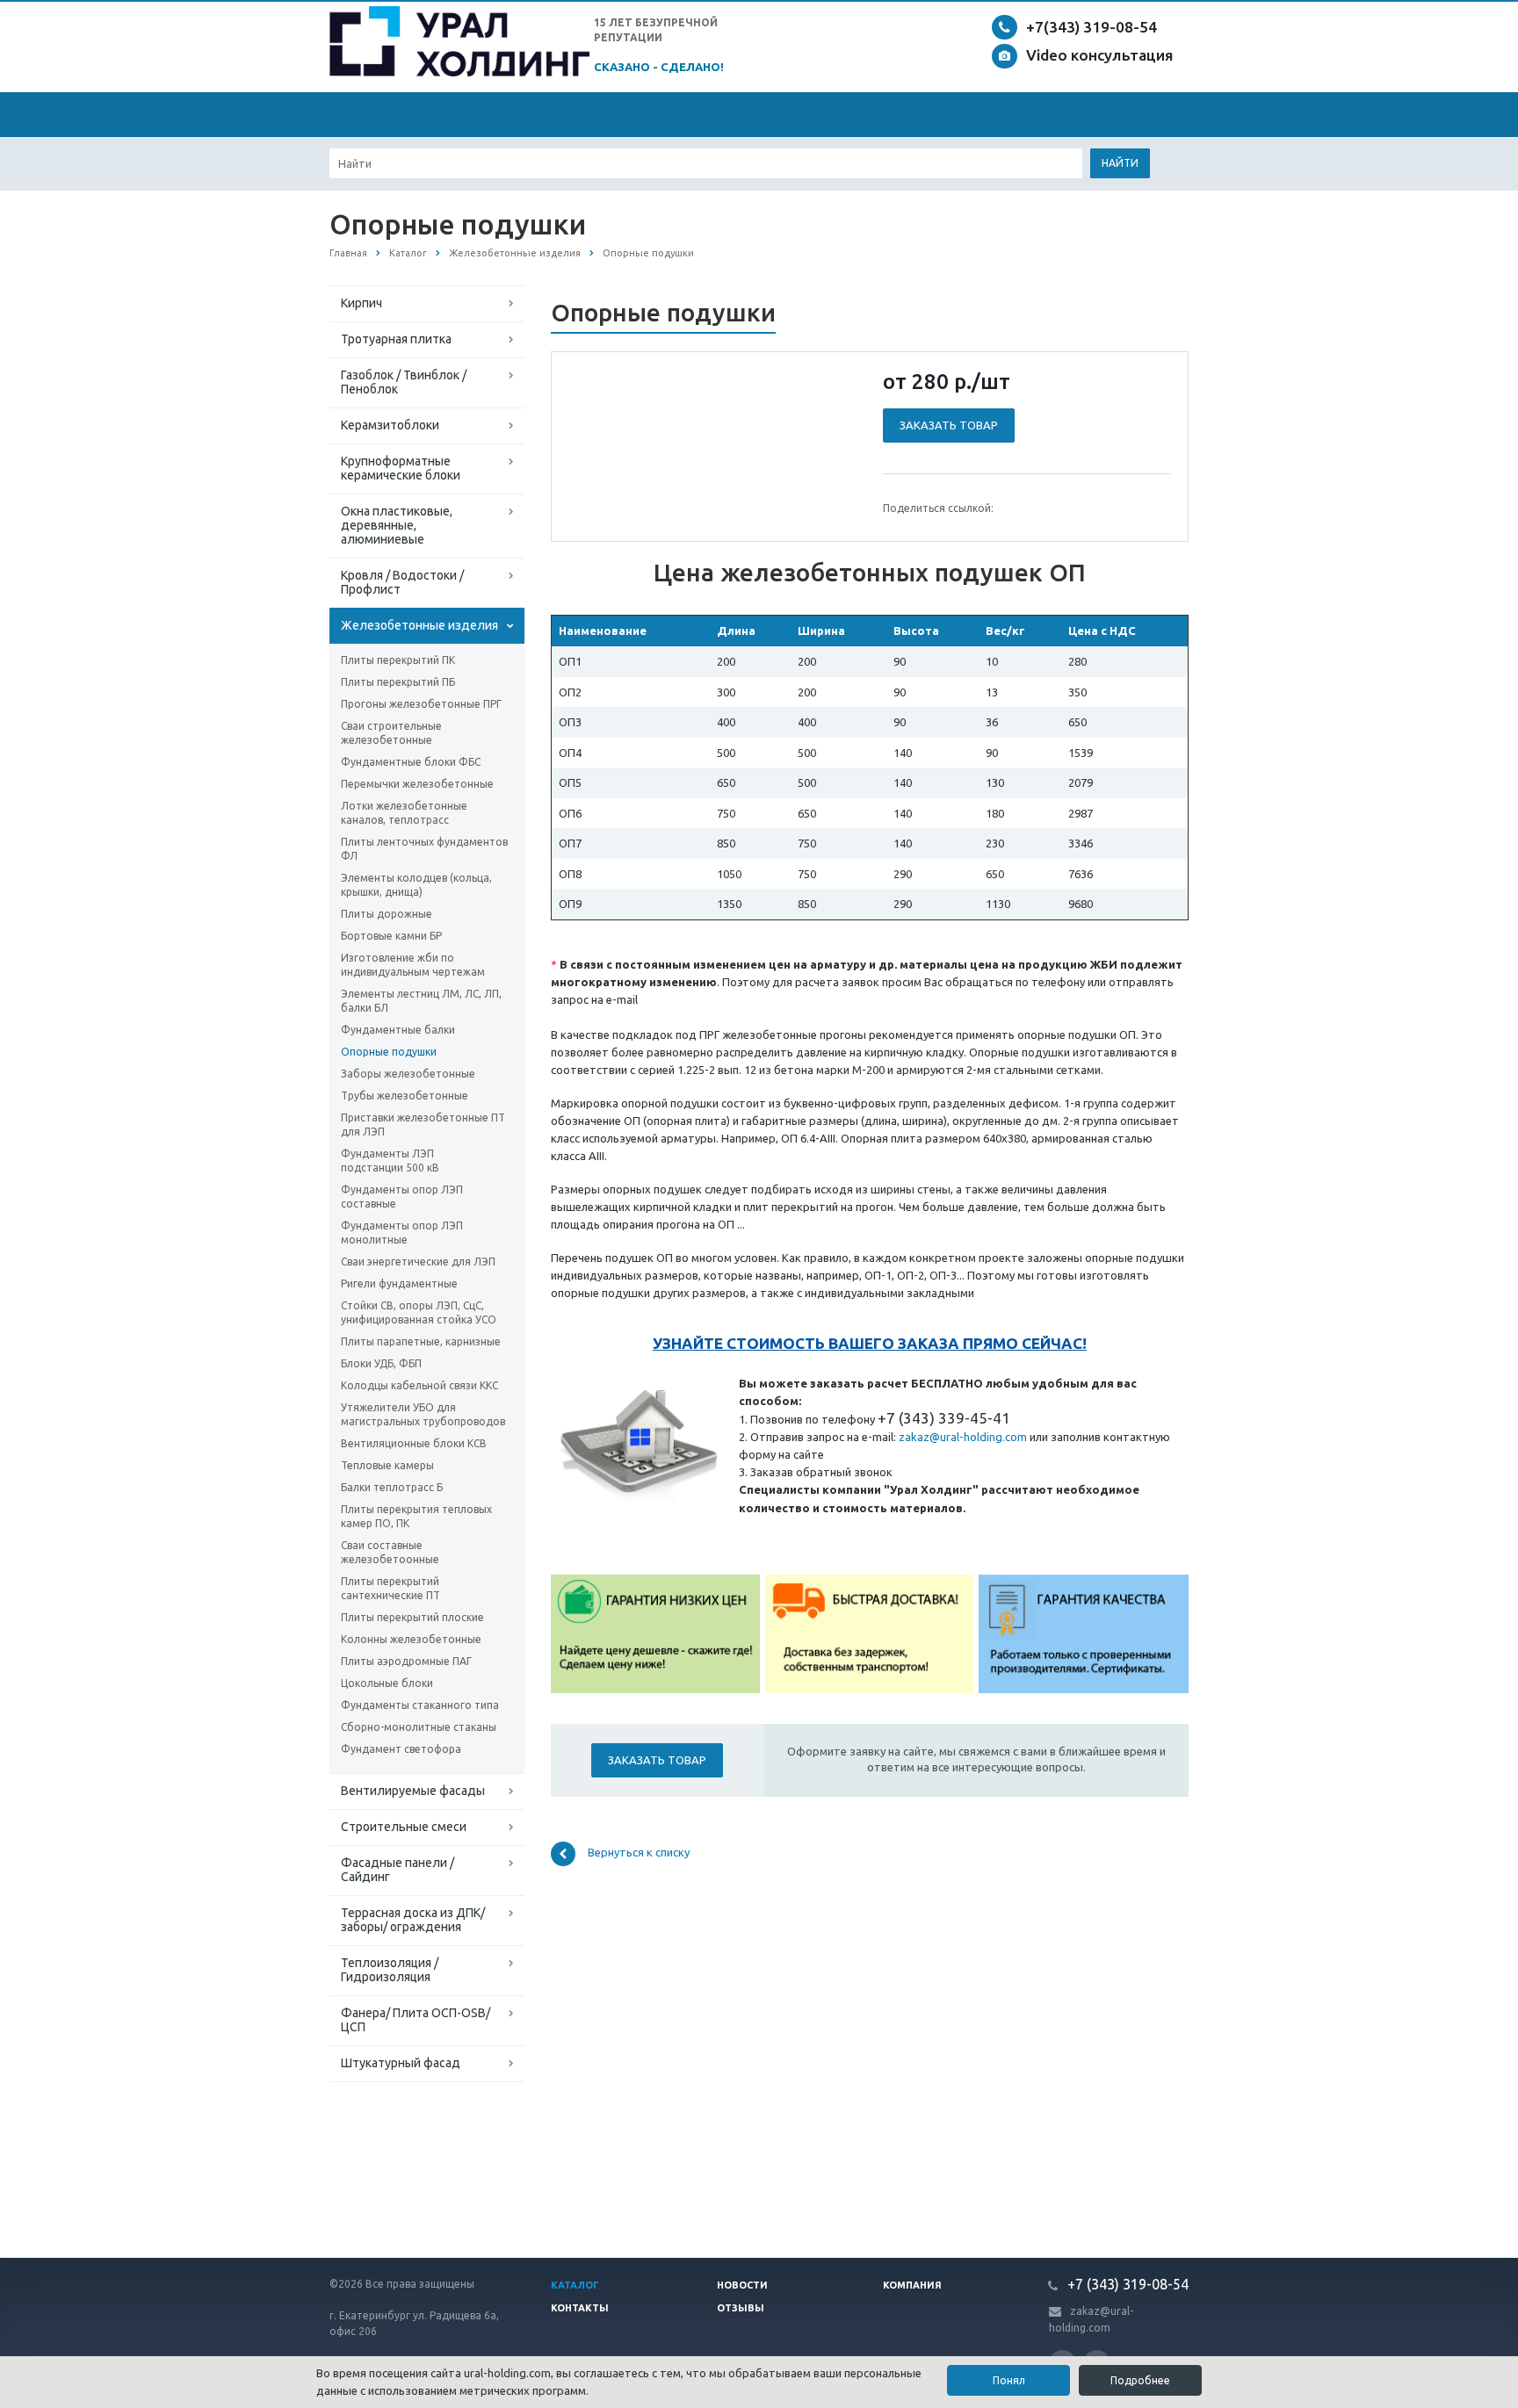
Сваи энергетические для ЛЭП (418, 1262)
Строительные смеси (404, 1827)
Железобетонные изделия (419, 625)
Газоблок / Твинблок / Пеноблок (404, 382)
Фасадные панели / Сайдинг (398, 1870)
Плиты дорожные (387, 914)
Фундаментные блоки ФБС (411, 762)
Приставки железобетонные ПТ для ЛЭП (423, 1125)
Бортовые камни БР (391, 936)
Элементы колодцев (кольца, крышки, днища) (416, 885)
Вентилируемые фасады (413, 1791)
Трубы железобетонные (405, 1096)
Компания (912, 2285)
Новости (742, 2285)
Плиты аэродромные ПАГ (406, 1661)
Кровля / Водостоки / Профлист (402, 582)
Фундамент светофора (401, 1749)
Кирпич (361, 303)
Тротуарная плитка (396, 339)
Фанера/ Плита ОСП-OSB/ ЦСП (416, 2020)
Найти (1120, 163)
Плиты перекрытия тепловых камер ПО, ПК (416, 1516)
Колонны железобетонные (411, 1639)
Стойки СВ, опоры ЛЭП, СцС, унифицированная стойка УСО (419, 1312)
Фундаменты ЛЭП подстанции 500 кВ (390, 1161)
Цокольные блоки (387, 1683)
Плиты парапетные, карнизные (421, 1341)
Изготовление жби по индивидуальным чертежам (413, 965)
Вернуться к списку (639, 1853)
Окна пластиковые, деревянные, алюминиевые (397, 525)
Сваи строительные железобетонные (391, 733)
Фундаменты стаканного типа (420, 1705)
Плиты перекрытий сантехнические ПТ (390, 1588)
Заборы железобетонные (408, 1074)
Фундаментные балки (398, 1030)
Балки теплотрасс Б (392, 1487)
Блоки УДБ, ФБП (381, 1363)
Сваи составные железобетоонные (390, 1552)
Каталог (575, 2285)
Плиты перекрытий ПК (398, 660)
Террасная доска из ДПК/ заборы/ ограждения (413, 1920)
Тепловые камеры (387, 1465)
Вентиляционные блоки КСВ (414, 1443)
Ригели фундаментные (399, 1283)
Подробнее (1140, 2380)
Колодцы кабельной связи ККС (419, 1385)
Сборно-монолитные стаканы (419, 1727)
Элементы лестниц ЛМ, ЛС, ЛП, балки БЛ (421, 1001)
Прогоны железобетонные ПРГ (421, 704)
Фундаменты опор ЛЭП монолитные (402, 1233)
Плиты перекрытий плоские (412, 1617)
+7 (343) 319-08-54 (1126, 2284)
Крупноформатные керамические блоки (401, 468)
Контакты (580, 2308)
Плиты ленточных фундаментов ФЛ (424, 849)
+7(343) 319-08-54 (1092, 27)
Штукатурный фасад (401, 2063)
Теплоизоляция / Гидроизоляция (390, 1970)
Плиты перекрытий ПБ (398, 682)
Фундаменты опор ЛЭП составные (402, 1197)
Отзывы (741, 2308)
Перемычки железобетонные (417, 784)
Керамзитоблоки (390, 425)
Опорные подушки (389, 1052)
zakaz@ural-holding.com (963, 1437)
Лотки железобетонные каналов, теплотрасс (404, 813)
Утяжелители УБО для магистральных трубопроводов (423, 1414)
